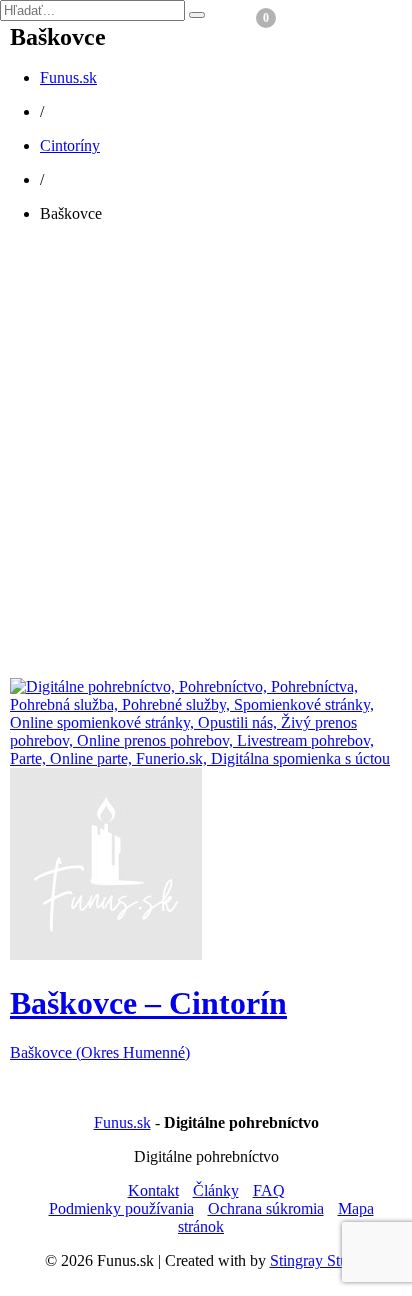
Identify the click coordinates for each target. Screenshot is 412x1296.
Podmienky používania (121, 1208)
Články (216, 1190)
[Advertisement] (206, 463)
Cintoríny (70, 145)
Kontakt (153, 1190)
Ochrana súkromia (266, 1208)
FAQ (269, 1190)
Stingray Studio (319, 1260)
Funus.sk (68, 77)
